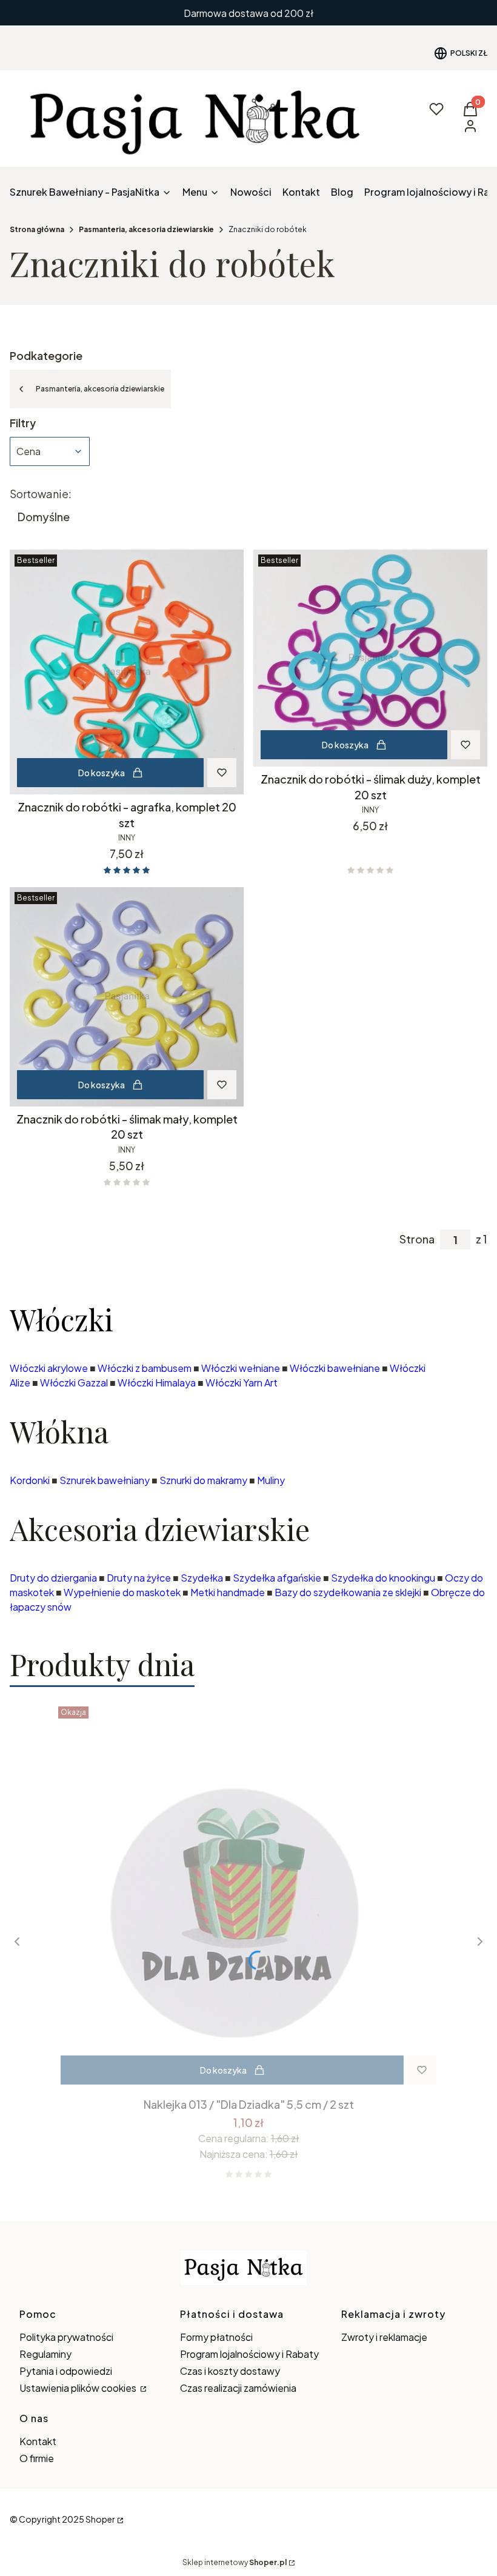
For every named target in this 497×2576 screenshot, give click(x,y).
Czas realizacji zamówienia (238, 2388)
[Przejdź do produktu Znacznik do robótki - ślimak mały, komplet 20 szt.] (127, 997)
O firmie (37, 2458)
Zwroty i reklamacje (384, 2337)
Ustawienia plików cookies (79, 2388)
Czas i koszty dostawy (230, 2371)
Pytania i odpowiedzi (66, 2371)
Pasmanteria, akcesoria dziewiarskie (146, 229)
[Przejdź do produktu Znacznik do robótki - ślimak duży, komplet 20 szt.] (370, 658)
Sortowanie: (41, 494)
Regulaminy (45, 2354)
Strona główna (37, 229)
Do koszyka (102, 773)
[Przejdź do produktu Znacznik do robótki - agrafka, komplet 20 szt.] (127, 672)
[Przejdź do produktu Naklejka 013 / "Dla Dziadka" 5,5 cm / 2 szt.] (248, 1897)
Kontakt (38, 2441)
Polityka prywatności (66, 2337)
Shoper (100, 2519)
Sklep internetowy (235, 2562)
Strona (417, 1239)
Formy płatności (216, 2337)
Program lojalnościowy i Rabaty (249, 2354)
